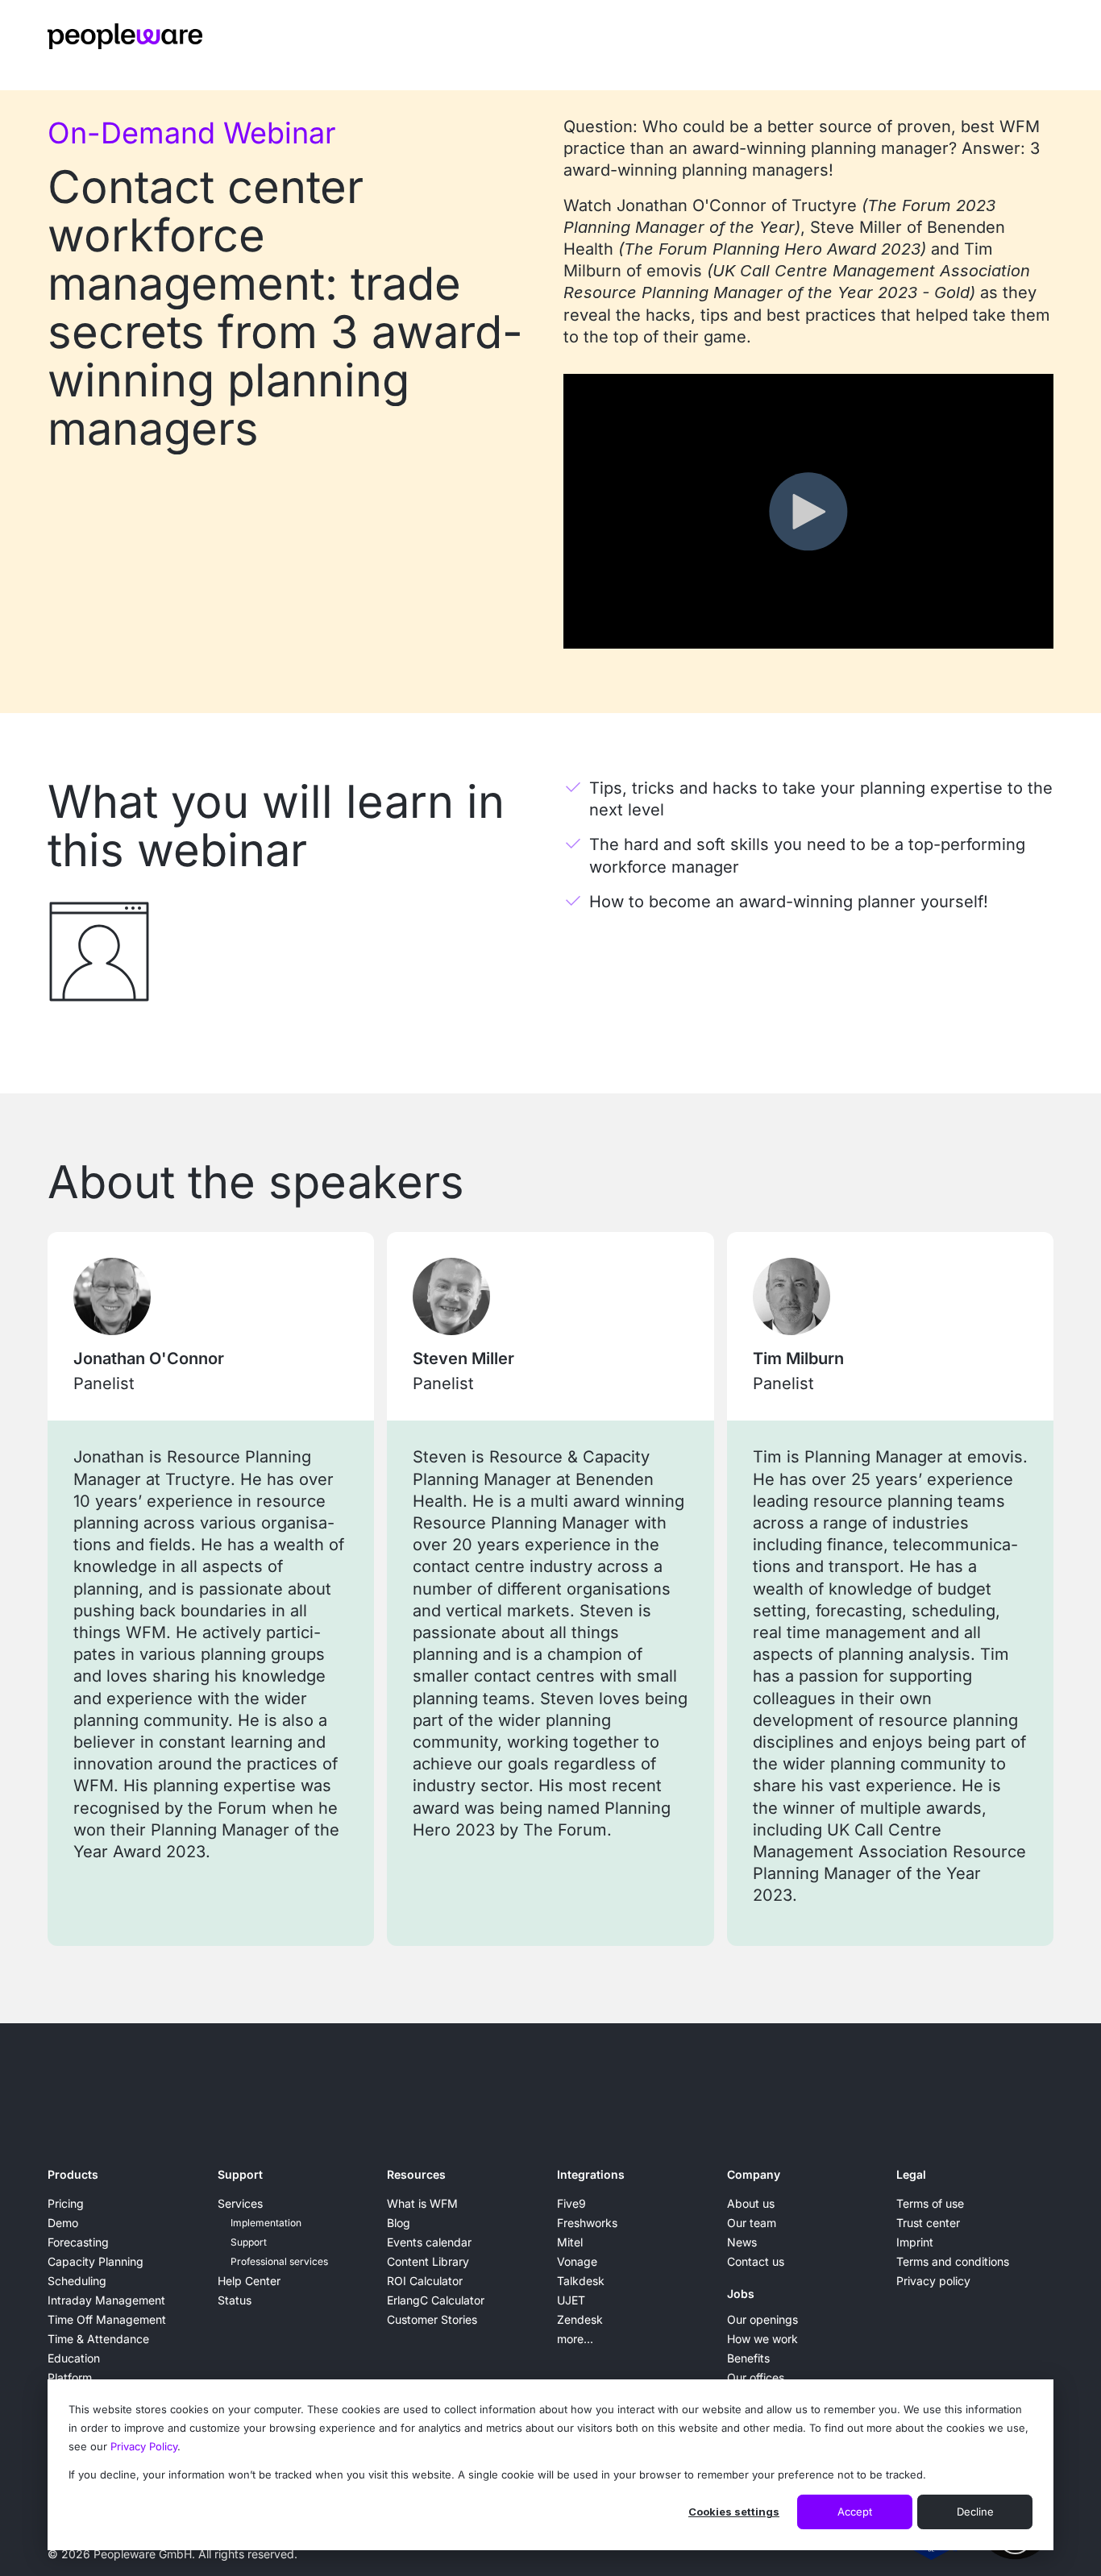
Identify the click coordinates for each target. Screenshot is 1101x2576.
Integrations (591, 2174)
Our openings (762, 2319)
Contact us (756, 2261)
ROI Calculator (425, 2281)
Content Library (428, 2261)
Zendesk (580, 2319)
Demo (63, 2223)
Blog (399, 2223)
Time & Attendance (98, 2339)
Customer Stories (432, 2319)
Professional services (279, 2261)
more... (575, 2339)
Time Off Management (107, 2319)
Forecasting (78, 2242)
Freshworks (587, 2223)
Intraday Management (106, 2300)
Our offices (756, 2377)
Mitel (570, 2242)
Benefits (748, 2358)
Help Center (249, 2281)
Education (74, 2358)
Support (240, 2174)
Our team (752, 2223)
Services (240, 2203)
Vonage (577, 2261)
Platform (70, 2377)
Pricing (66, 2203)
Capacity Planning (96, 2261)
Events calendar (429, 2242)
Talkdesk (581, 2281)
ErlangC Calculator (436, 2300)
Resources (416, 2174)
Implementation (266, 2223)
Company (754, 2174)
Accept (855, 2512)
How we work (762, 2339)
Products (73, 2174)
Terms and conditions (953, 2261)
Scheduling (77, 2281)
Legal (911, 2174)
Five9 (571, 2203)
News (742, 2242)
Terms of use (930, 2203)
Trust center (928, 2223)
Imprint (915, 2242)
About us (751, 2203)
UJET (571, 2300)
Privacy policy (933, 2281)
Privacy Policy (144, 2446)
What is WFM (422, 2203)
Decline (975, 2512)
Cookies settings (734, 2512)
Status (235, 2300)
